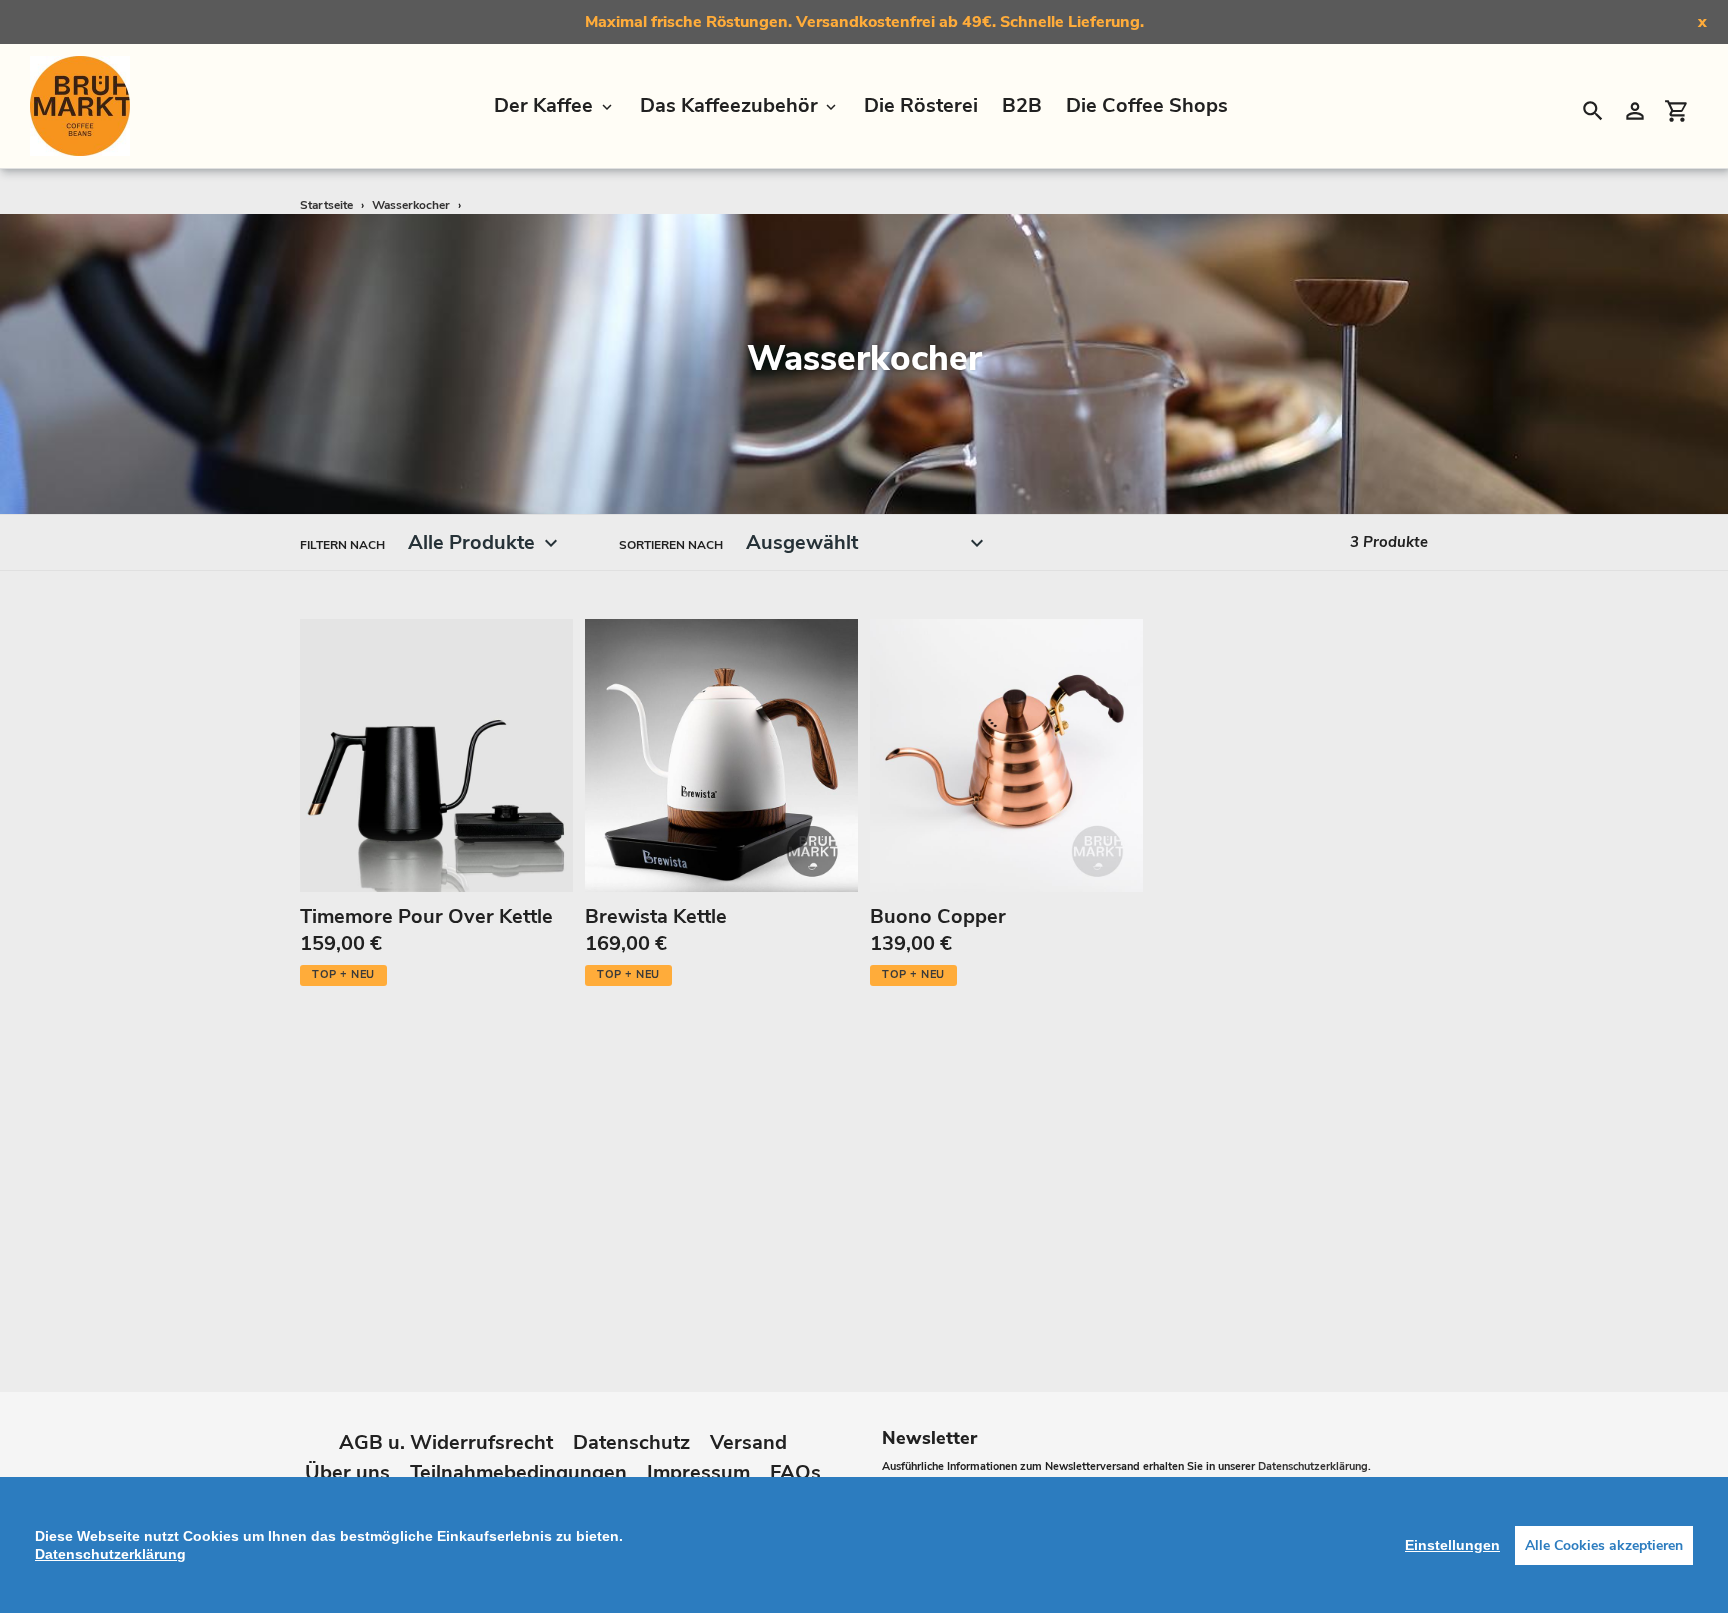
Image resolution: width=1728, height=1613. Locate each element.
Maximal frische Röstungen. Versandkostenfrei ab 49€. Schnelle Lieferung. (864, 22)
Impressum (698, 1472)
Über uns (347, 1472)
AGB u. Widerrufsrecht (446, 1442)
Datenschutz (631, 1442)
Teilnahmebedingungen (518, 1472)
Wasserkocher (411, 205)
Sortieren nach (671, 545)
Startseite (326, 205)
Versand (748, 1442)
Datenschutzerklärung (1313, 1466)
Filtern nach (342, 545)
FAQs (795, 1472)
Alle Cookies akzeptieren (1604, 1545)
